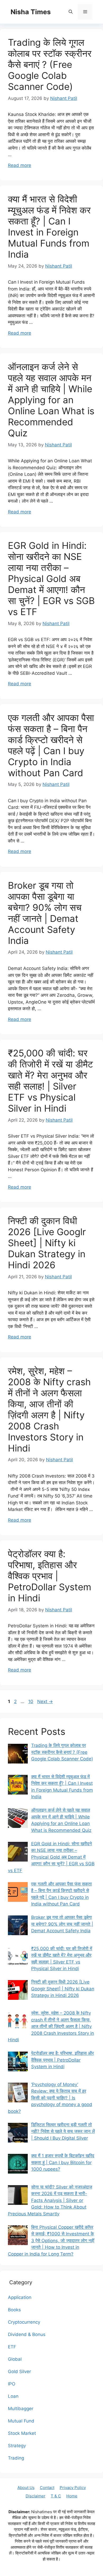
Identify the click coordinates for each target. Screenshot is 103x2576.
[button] (71, 12)
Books (14, 2310)
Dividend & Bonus (27, 2334)
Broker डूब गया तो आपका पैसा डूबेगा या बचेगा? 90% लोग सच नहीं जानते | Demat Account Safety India (45, 913)
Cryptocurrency (24, 2322)
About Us (26, 2488)
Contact (47, 2488)
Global (15, 2359)
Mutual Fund (21, 2421)
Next (45, 1701)
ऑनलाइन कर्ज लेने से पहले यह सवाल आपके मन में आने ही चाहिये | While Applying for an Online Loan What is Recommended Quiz (51, 400)
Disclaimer (36, 2496)
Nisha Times (31, 12)
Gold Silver (19, 2371)
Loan (13, 2396)
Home (72, 2496)
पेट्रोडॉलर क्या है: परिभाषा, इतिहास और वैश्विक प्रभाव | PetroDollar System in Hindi (50, 1576)
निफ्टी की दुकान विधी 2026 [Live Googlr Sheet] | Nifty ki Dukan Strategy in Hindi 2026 (47, 1243)
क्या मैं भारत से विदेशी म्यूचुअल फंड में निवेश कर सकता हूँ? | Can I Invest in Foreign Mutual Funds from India (49, 227)
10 (31, 1701)
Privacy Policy (73, 2488)
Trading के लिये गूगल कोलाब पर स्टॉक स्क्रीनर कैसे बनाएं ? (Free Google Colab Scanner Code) (50, 64)
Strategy (17, 2446)
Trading (16, 2458)
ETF (12, 2347)
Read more (20, 165)
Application (20, 2297)
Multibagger (21, 2409)
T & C (56, 2496)
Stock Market (22, 2433)
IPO (12, 2384)
